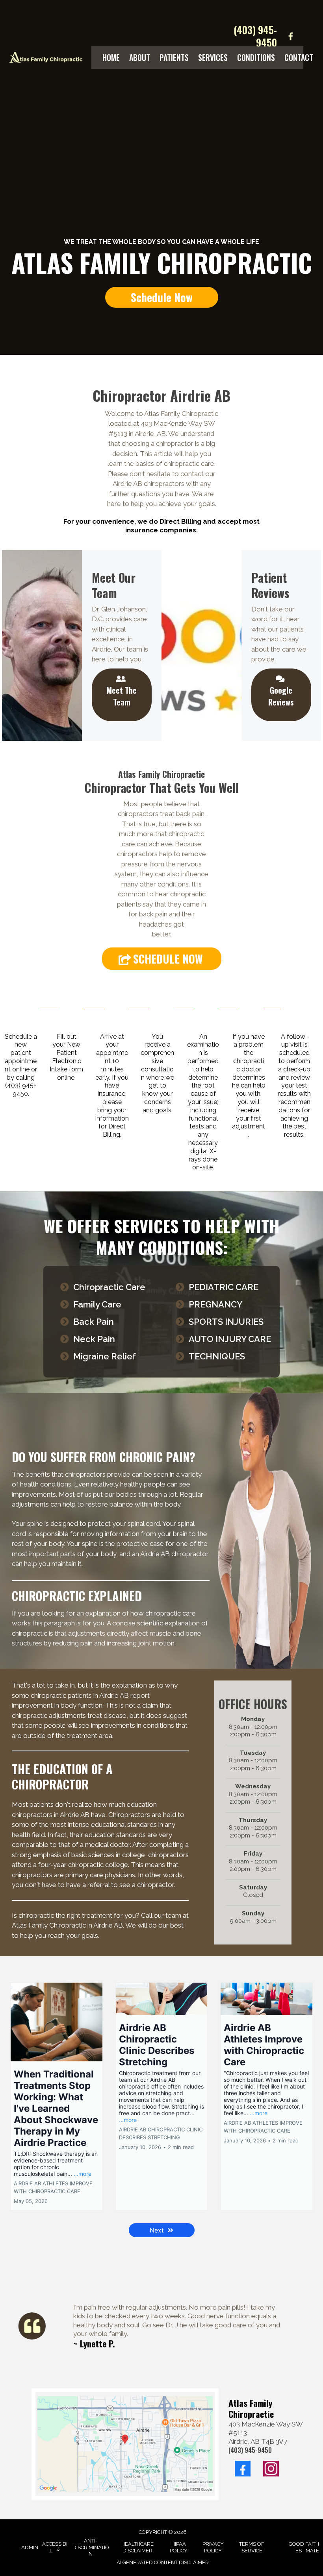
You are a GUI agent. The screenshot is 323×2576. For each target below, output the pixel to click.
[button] (57, 2096)
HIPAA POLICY (179, 2547)
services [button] (213, 57)
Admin (30, 2547)
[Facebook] (243, 2469)
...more (83, 2174)
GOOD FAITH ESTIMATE (304, 2547)
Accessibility (55, 2547)
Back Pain (94, 1322)
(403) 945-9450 (255, 36)
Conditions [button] (256, 57)
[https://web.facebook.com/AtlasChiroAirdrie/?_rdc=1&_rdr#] (291, 36)
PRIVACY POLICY (213, 2547)
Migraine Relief (105, 1356)
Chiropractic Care (109, 1287)
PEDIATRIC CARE (224, 1287)
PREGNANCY (215, 1304)
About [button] (140, 57)
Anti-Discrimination (91, 2547)
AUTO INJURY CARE (230, 1339)
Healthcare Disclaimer (137, 2547)
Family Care (97, 1304)
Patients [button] (174, 57)
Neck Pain (94, 1339)
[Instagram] (271, 2469)
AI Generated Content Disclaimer (163, 2562)
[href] (125, 2444)
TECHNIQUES (217, 1356)
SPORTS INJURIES (226, 1322)
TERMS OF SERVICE (252, 2547)
